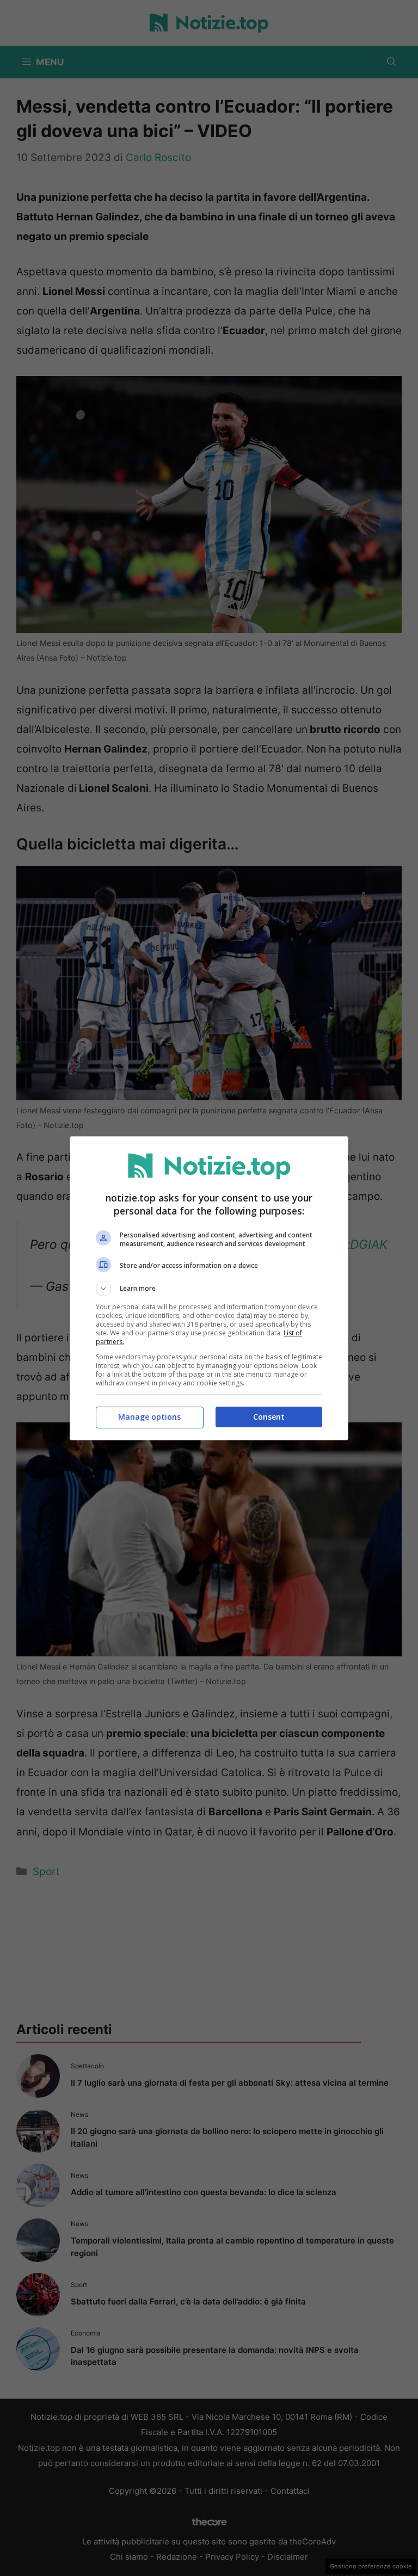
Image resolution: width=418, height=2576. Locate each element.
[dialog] (209, 1288)
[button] (209, 1289)
